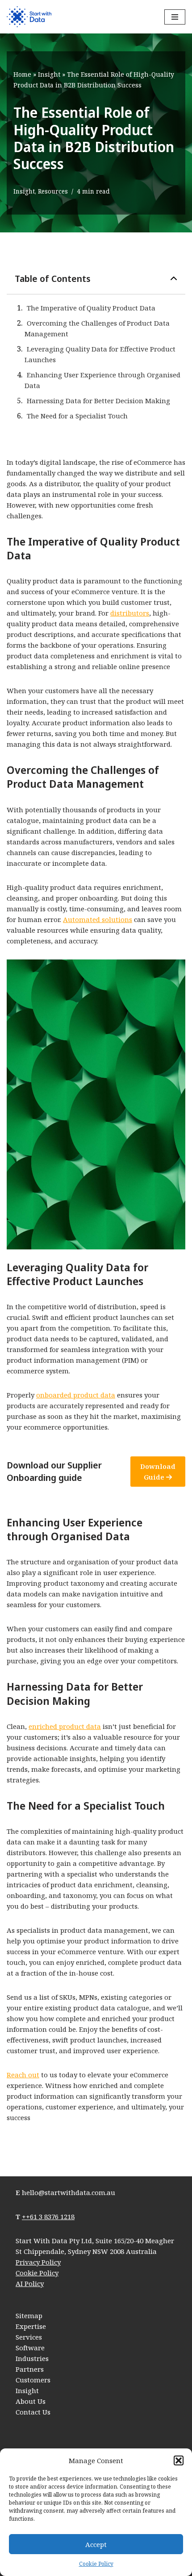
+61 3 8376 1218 (50, 2216)
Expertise (31, 2326)
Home (22, 74)
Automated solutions (98, 919)
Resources (53, 191)
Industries (32, 2358)
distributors (130, 613)
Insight (49, 74)
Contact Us (33, 2412)
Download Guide (158, 1472)
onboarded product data (76, 1395)
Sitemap (29, 2316)
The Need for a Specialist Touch (77, 416)
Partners (30, 2369)
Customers (33, 2380)
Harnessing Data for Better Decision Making (98, 401)
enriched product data (65, 1726)
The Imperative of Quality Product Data (91, 308)
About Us (31, 2401)
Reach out (23, 2075)
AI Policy (30, 2283)
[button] (179, 2460)
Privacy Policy (38, 2262)
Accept (96, 2544)
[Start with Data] (29, 17)
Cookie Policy (96, 2564)
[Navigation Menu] (175, 17)
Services (29, 2337)
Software (30, 2348)
